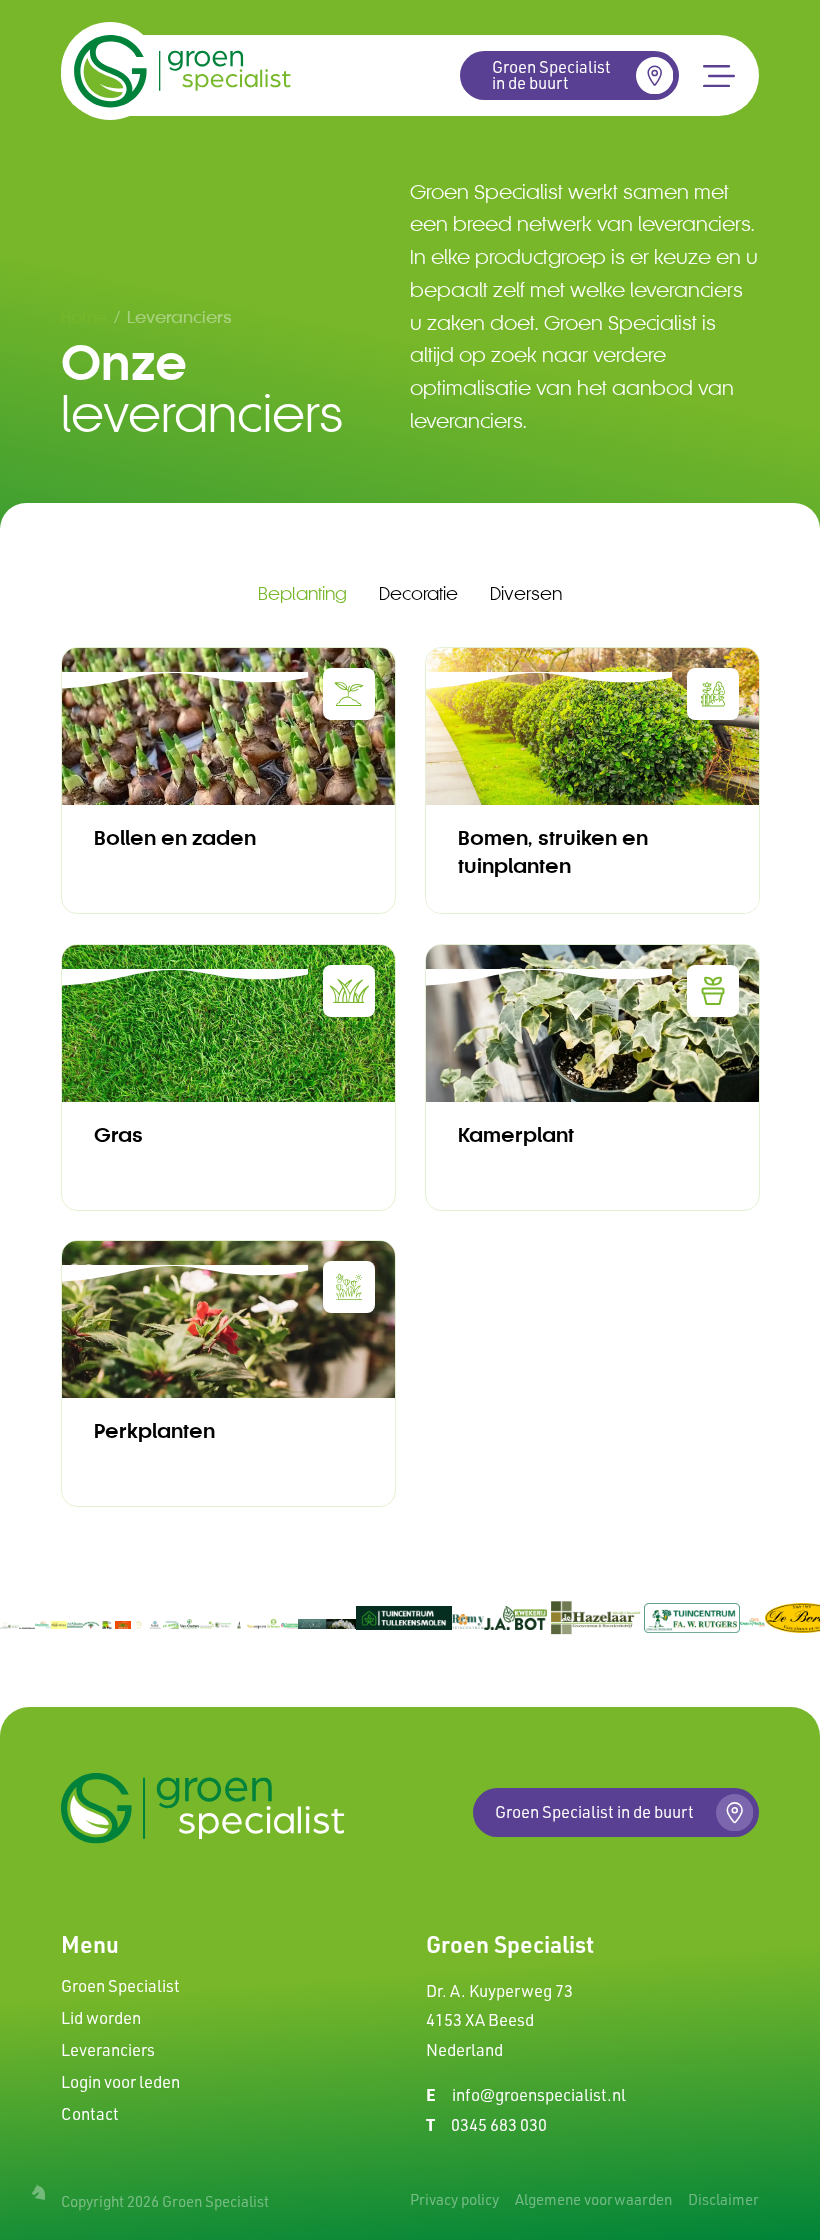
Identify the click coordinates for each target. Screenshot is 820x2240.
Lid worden (101, 2018)
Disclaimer (723, 2199)
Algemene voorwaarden (593, 2199)
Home (84, 316)
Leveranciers (108, 2050)
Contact (90, 2114)
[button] (719, 75)
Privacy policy (454, 2199)
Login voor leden (120, 2082)
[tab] (302, 594)
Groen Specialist (120, 1986)
